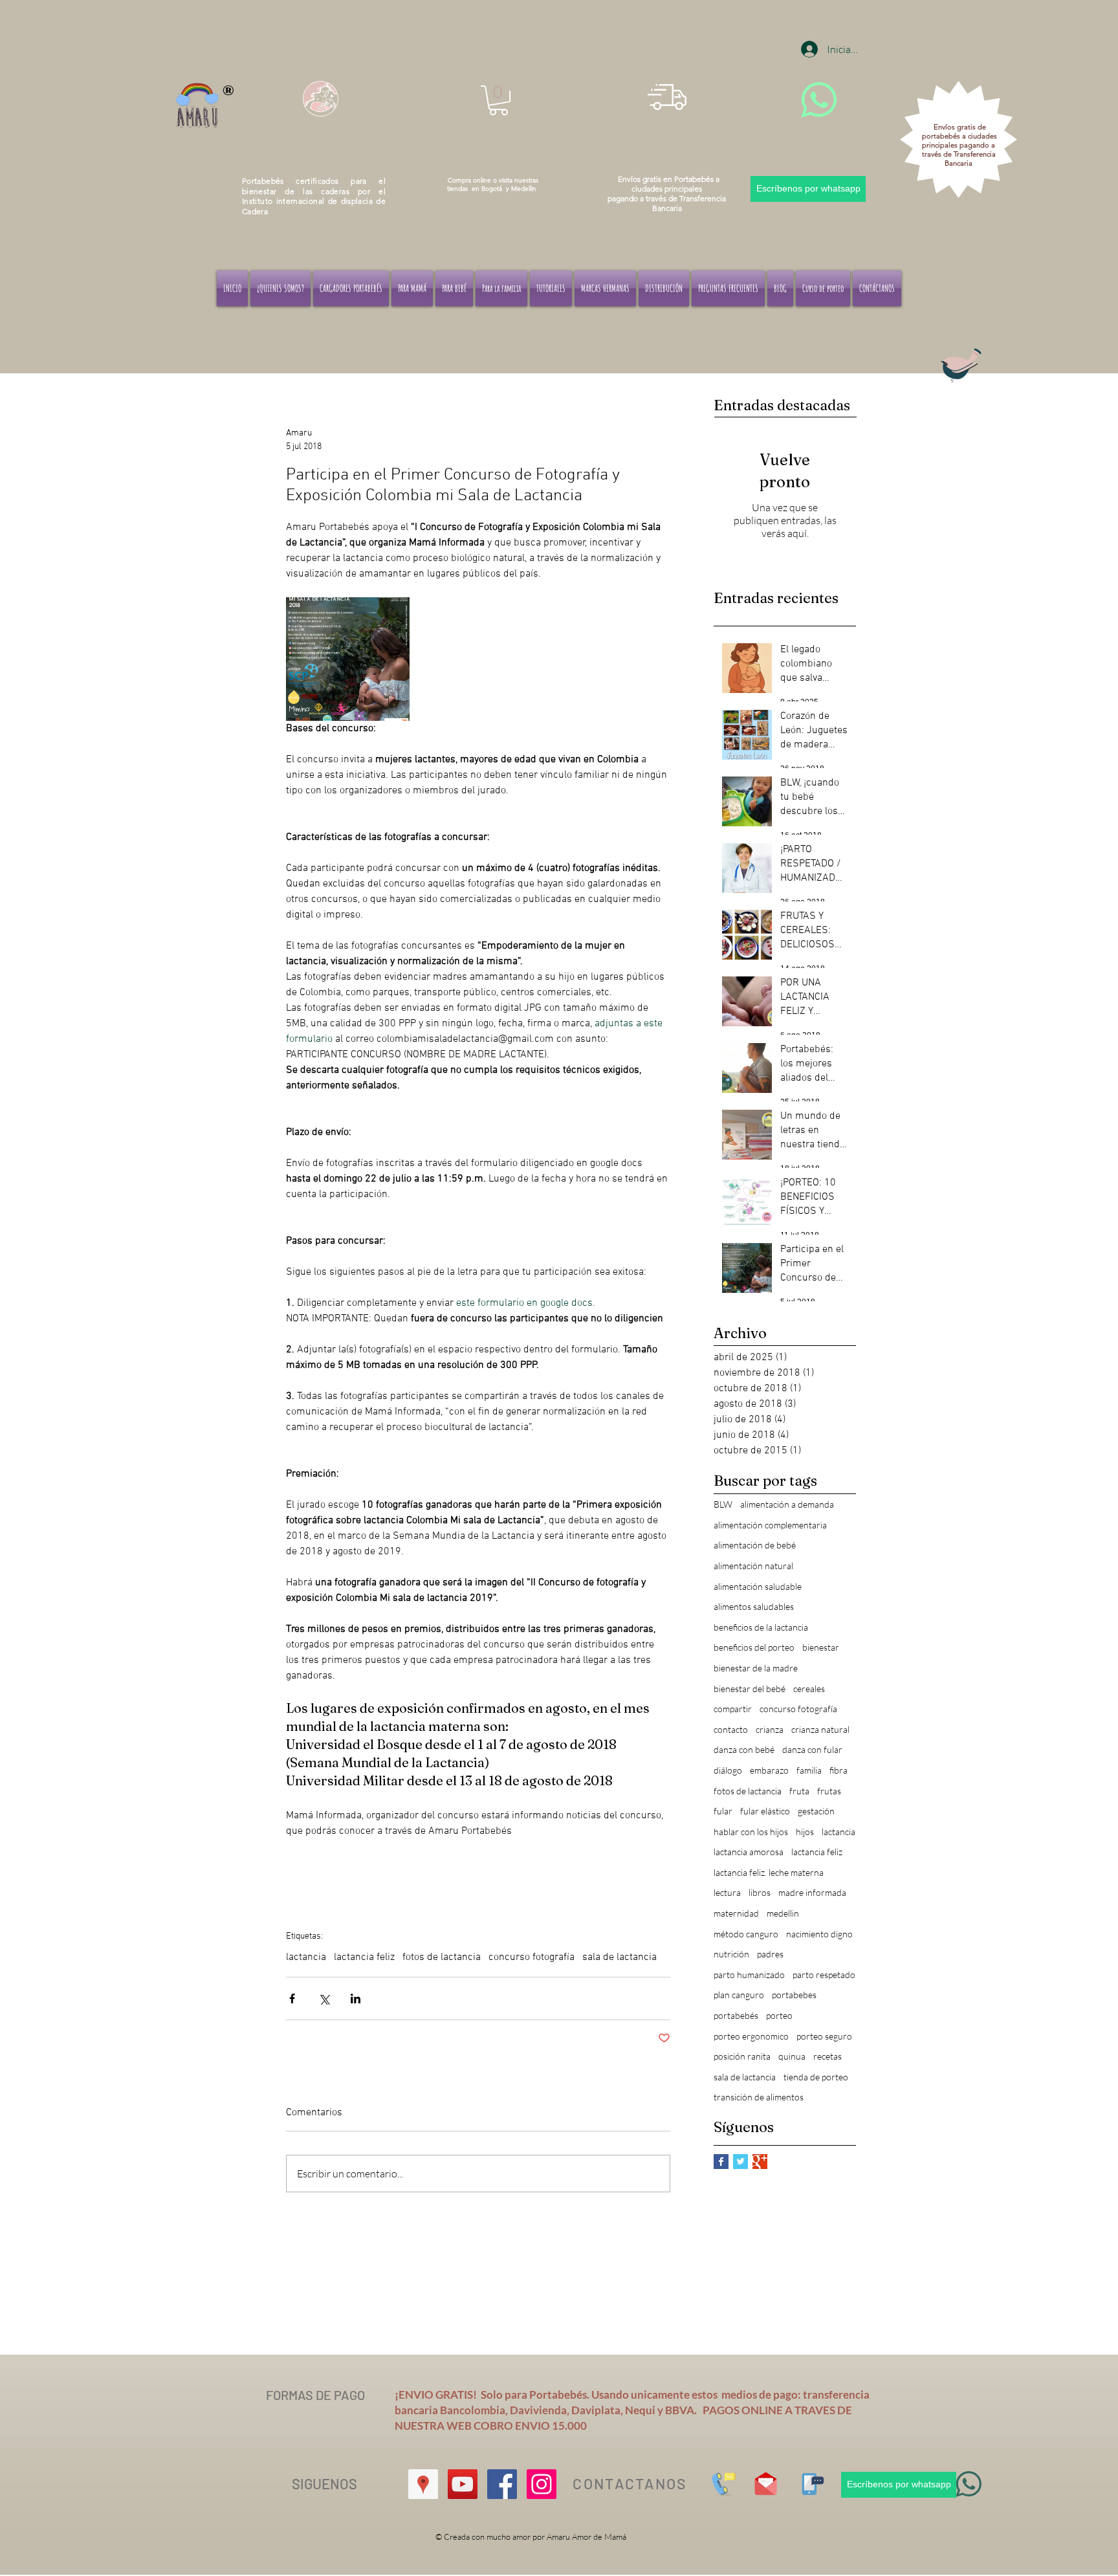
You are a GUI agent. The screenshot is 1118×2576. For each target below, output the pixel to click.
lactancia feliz (364, 1957)
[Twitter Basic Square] (740, 2162)
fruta (799, 1791)
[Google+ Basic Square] (760, 2162)
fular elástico (765, 1811)
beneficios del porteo (754, 1647)
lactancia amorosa (749, 1852)
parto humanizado (749, 1975)
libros (760, 1892)
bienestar (821, 1647)
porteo (779, 2015)
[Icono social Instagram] (542, 2484)
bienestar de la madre (756, 1668)
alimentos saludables (754, 1606)
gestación (816, 1811)
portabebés (736, 2015)
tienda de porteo (816, 2077)
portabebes (794, 1995)
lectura (727, 1892)
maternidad (736, 1913)
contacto (731, 1729)
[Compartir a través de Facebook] (292, 1998)
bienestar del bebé (750, 1689)
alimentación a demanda (787, 1504)
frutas (829, 1791)
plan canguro (739, 1995)
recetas (828, 2056)
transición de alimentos (759, 2097)
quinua (792, 2056)
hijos (805, 1832)
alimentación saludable (758, 1586)
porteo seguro (824, 2036)
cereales (809, 1689)
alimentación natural (753, 1566)
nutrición (731, 1954)
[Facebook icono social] (502, 2484)
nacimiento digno (819, 1934)
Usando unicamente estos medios (675, 2394)
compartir (733, 1709)
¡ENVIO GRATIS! (438, 2394)
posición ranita (742, 2056)
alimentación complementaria (770, 1525)
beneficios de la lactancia (761, 1627)
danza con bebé (744, 1749)
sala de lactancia (619, 1957)
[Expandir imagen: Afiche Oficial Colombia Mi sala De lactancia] (348, 659)
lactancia (306, 1957)
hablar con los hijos (751, 1832)
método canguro (746, 1934)
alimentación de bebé (755, 1545)
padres (770, 1954)
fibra (838, 1770)
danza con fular (812, 1749)
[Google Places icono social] (423, 2484)
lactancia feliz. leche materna (769, 1872)
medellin (783, 1913)
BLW (723, 1504)
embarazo (769, 1770)
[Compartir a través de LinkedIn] (356, 1998)
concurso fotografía (532, 1957)
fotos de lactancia (442, 1957)
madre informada (812, 1892)
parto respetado (824, 1975)
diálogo (728, 1770)
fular (723, 1811)
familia (809, 1770)
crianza (770, 1729)
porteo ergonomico (751, 2036)
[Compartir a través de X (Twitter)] (324, 1998)
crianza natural (820, 1729)
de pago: (781, 2394)
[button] (499, 100)
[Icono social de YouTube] (463, 2484)
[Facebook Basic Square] (721, 2162)
